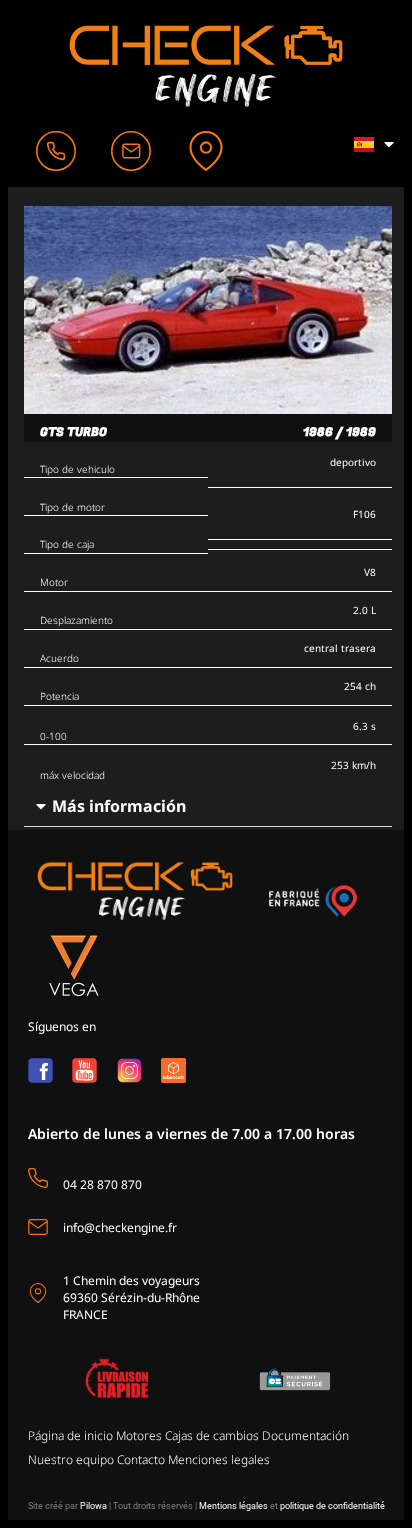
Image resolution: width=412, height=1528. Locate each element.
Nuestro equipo (71, 1459)
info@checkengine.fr (120, 1227)
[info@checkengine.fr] (38, 1227)
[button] (208, 806)
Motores (139, 1435)
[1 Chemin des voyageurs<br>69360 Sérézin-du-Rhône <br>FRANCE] (38, 1293)
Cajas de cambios (212, 1435)
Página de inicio (70, 1435)
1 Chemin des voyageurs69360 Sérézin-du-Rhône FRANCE (131, 1297)
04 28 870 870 (102, 1184)
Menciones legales (219, 1459)
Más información (119, 806)
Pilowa (93, 1506)
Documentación (305, 1435)
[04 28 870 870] (38, 1178)
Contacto (141, 1459)
